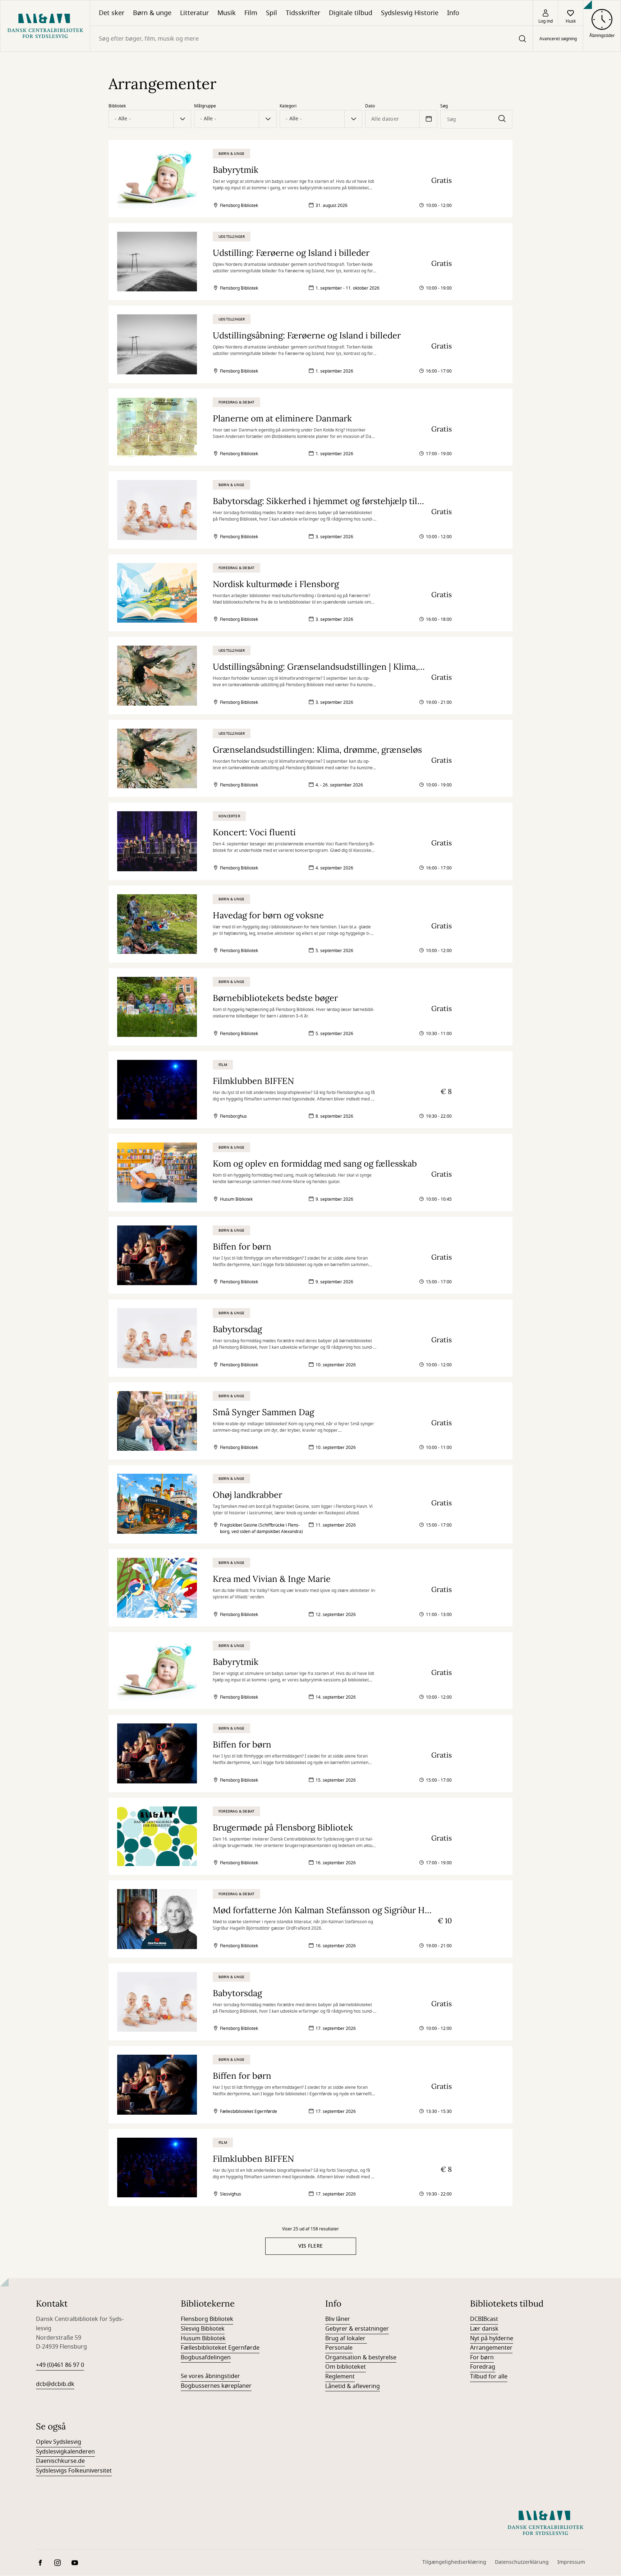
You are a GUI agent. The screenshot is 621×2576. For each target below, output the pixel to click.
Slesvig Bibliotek (203, 2329)
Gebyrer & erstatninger (357, 2329)
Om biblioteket (346, 2367)
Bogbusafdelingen (206, 2358)
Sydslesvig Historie (410, 13)
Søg (444, 106)
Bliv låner (338, 2319)
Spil (272, 13)
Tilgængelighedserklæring (454, 2562)
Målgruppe (205, 106)
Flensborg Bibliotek (207, 2319)
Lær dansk (484, 2329)
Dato (370, 106)
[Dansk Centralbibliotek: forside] (45, 26)
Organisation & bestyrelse (361, 2358)
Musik (227, 13)
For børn (482, 2358)
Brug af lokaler (346, 2339)
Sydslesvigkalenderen (65, 2452)
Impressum (571, 2562)
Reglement (340, 2377)
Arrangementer (491, 2348)
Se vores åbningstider (210, 2376)
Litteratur (194, 13)
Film (251, 13)
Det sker (112, 13)
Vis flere (311, 2246)
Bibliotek (117, 106)
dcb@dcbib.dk (55, 2384)
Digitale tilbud (351, 13)
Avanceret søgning (558, 39)
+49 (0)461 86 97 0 (60, 2365)
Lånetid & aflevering (353, 2386)
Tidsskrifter (303, 13)
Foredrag (483, 2367)
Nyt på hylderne (492, 2339)
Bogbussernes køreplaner (216, 2386)
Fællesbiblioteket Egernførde (220, 2348)
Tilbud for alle (489, 2377)
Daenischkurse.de (60, 2461)
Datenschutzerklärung (522, 2562)
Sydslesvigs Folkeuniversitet (74, 2471)
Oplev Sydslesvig (59, 2442)
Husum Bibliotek (203, 2339)
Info (453, 13)
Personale (339, 2348)
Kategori (288, 106)
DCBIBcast (484, 2319)
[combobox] (311, 39)
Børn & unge (152, 13)
